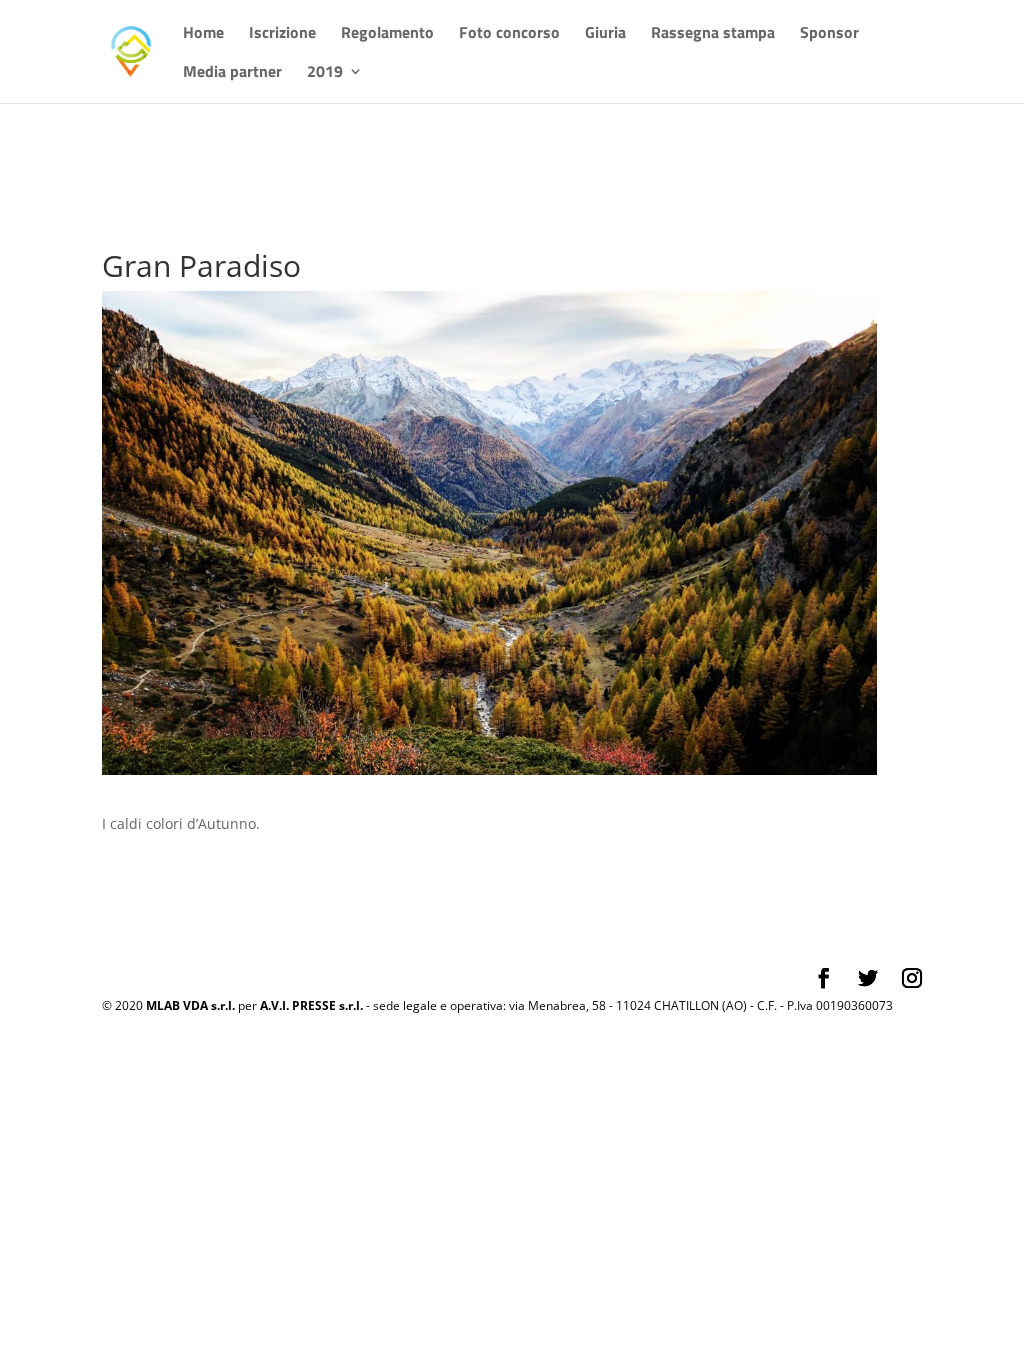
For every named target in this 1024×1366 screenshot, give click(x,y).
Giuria (605, 34)
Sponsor (829, 34)
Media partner (232, 73)
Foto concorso (509, 34)
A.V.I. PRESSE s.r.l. (311, 1005)
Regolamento (387, 34)
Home (203, 34)
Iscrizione (282, 34)
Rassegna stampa (713, 34)
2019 (325, 73)
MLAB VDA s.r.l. (190, 1005)
